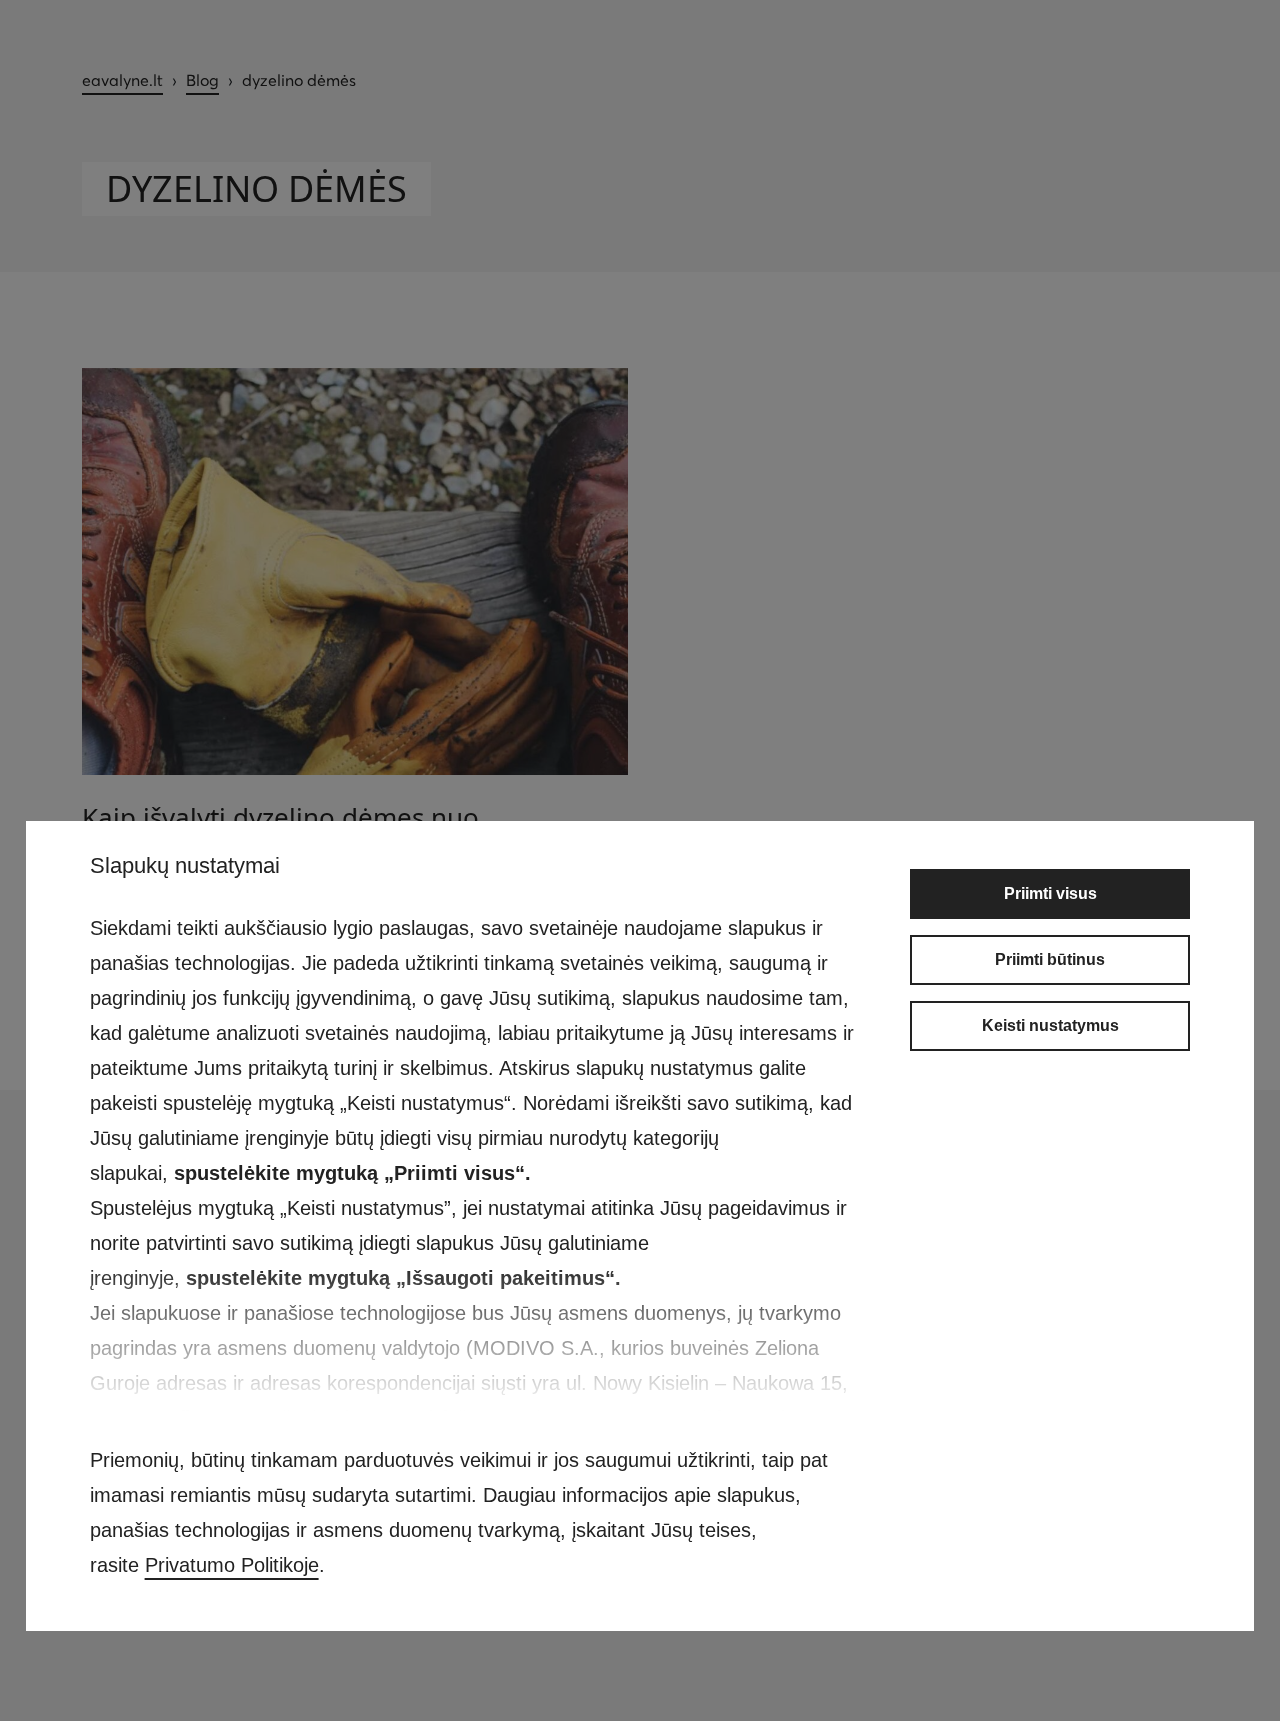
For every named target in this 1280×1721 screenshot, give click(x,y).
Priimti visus (1050, 893)
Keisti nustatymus (1050, 1025)
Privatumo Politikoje (232, 1565)
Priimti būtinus (1050, 959)
